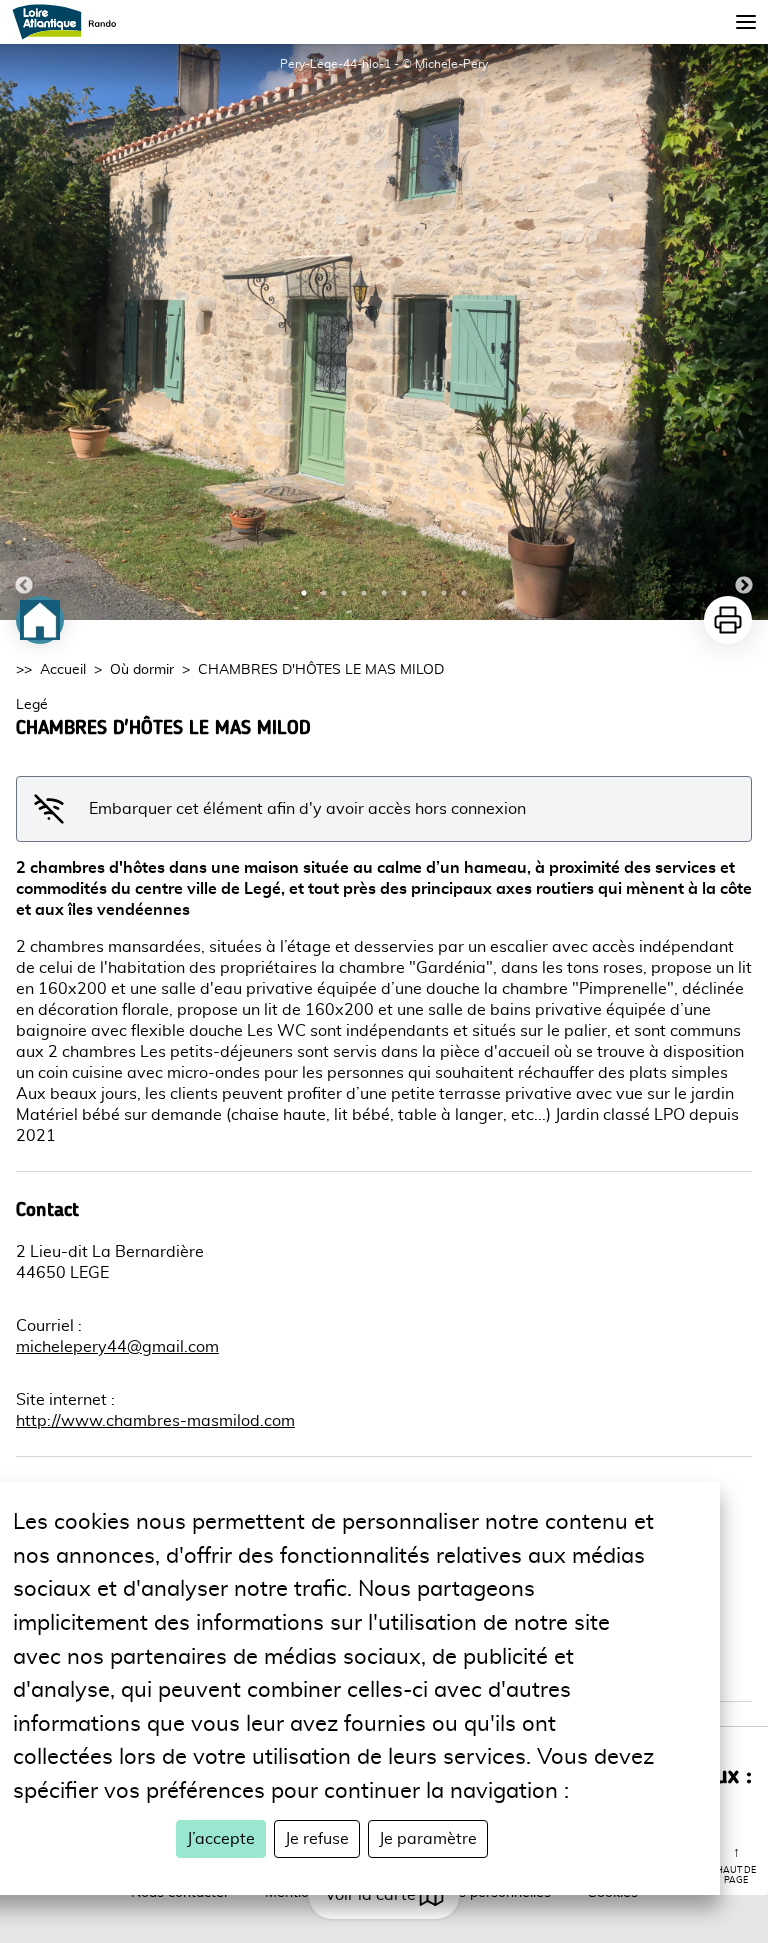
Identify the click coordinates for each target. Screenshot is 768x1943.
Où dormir (142, 670)
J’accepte (221, 1839)
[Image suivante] (744, 332)
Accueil (63, 670)
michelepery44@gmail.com (117, 1347)
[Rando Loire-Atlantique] (70, 22)
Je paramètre (428, 1839)
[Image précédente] (24, 332)
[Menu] (746, 22)
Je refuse (317, 1839)
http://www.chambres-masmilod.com (155, 1421)
